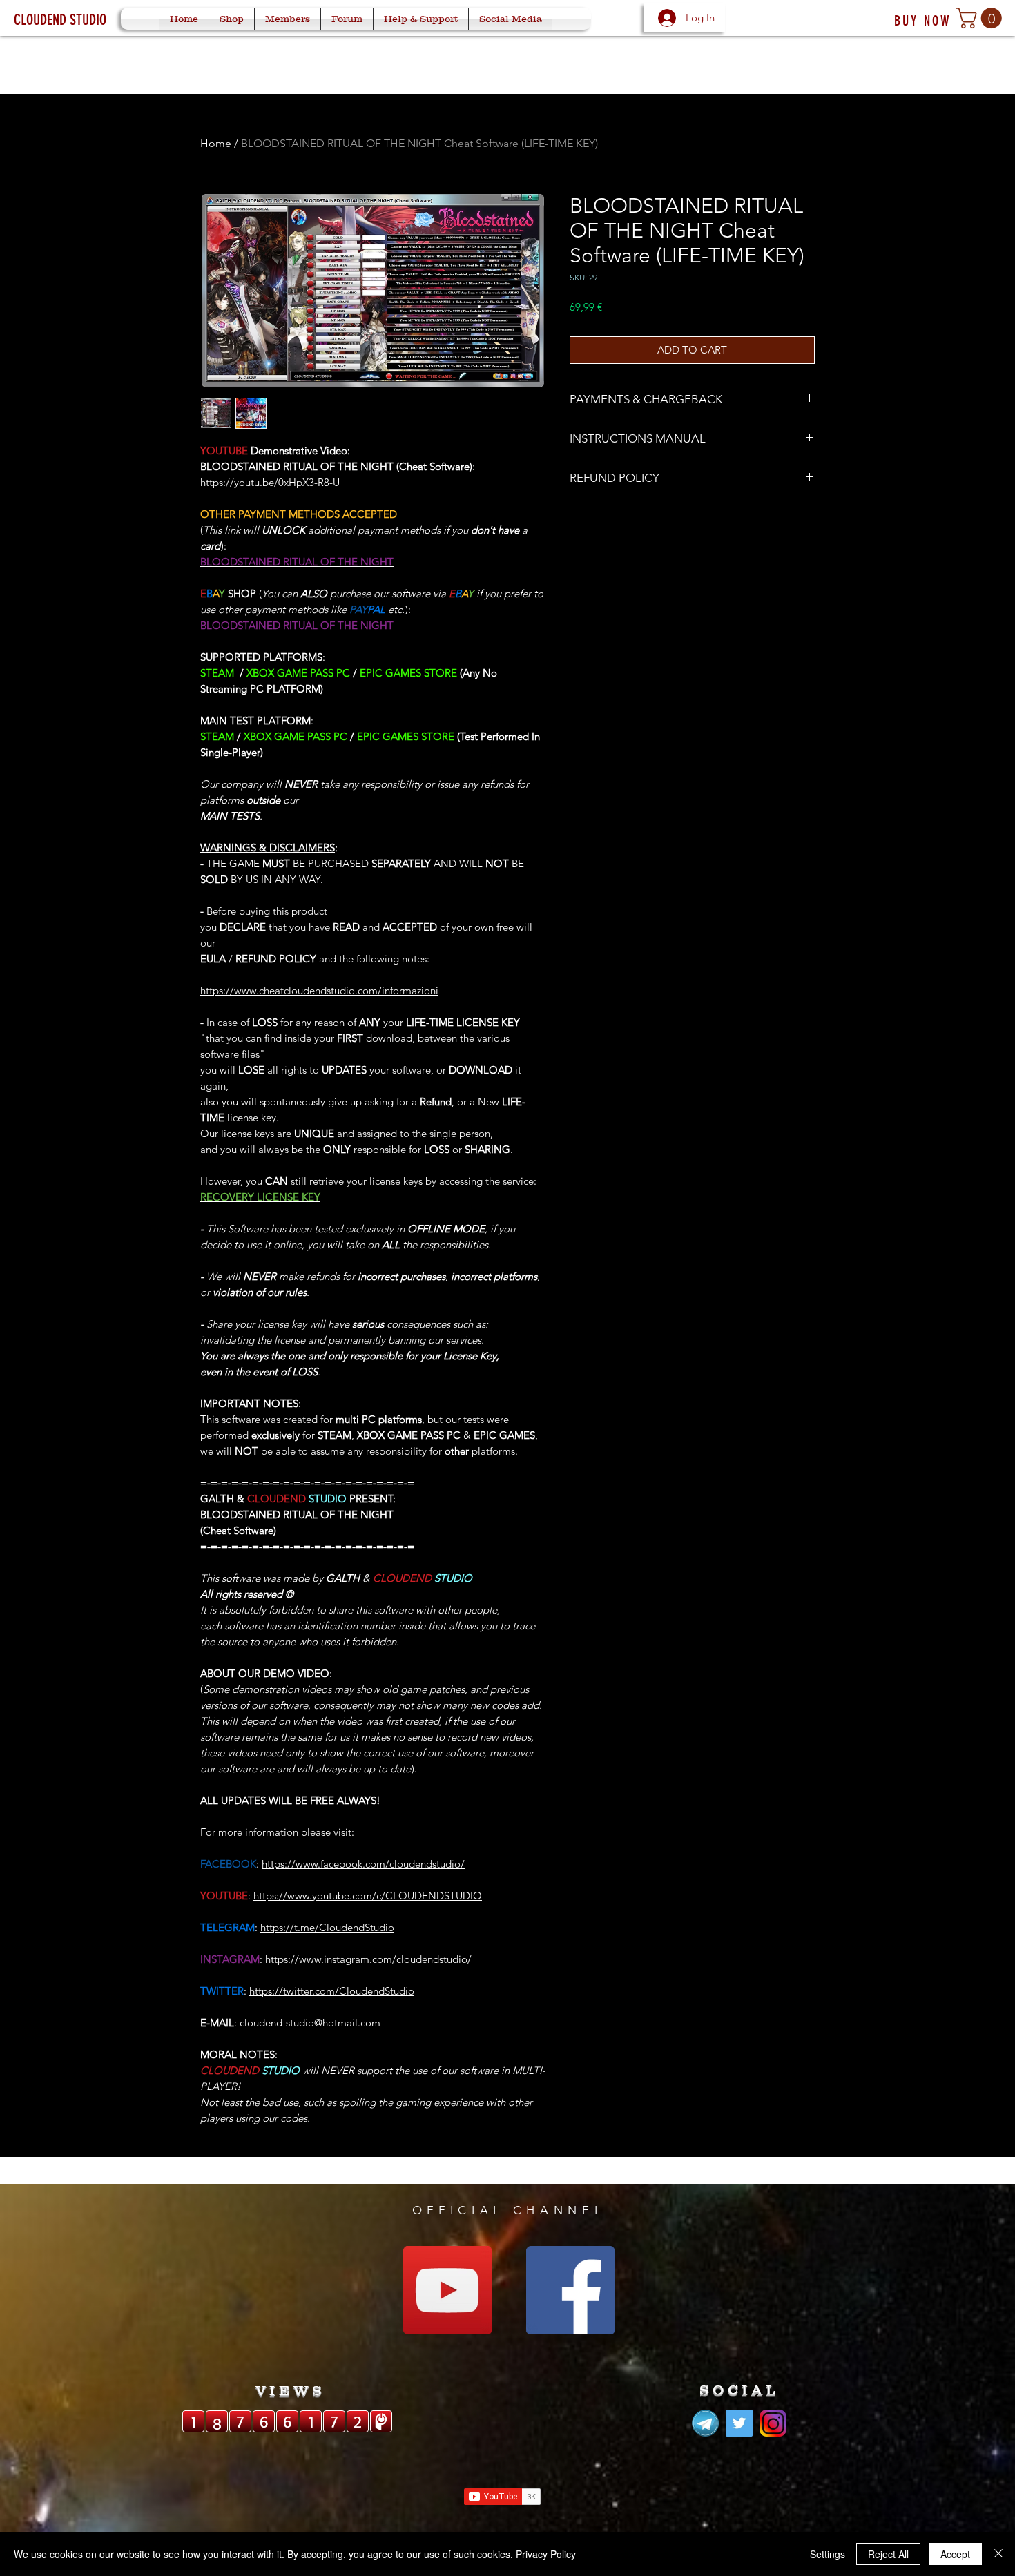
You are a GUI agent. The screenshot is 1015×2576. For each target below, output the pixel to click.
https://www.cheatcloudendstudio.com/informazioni (319, 990)
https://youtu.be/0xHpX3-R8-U (270, 482)
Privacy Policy (546, 2554)
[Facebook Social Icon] (570, 2290)
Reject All (888, 2554)
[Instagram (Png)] (773, 2423)
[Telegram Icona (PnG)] (705, 2423)
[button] (981, 18)
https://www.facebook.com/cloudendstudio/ (363, 1864)
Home (216, 143)
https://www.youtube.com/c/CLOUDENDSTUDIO (368, 1896)
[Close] (998, 2554)
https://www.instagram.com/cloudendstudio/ (368, 1959)
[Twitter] (739, 2423)
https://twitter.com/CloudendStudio (332, 1991)
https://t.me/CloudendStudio (327, 1927)
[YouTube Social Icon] (447, 2290)
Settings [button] (828, 2554)
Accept (955, 2554)
